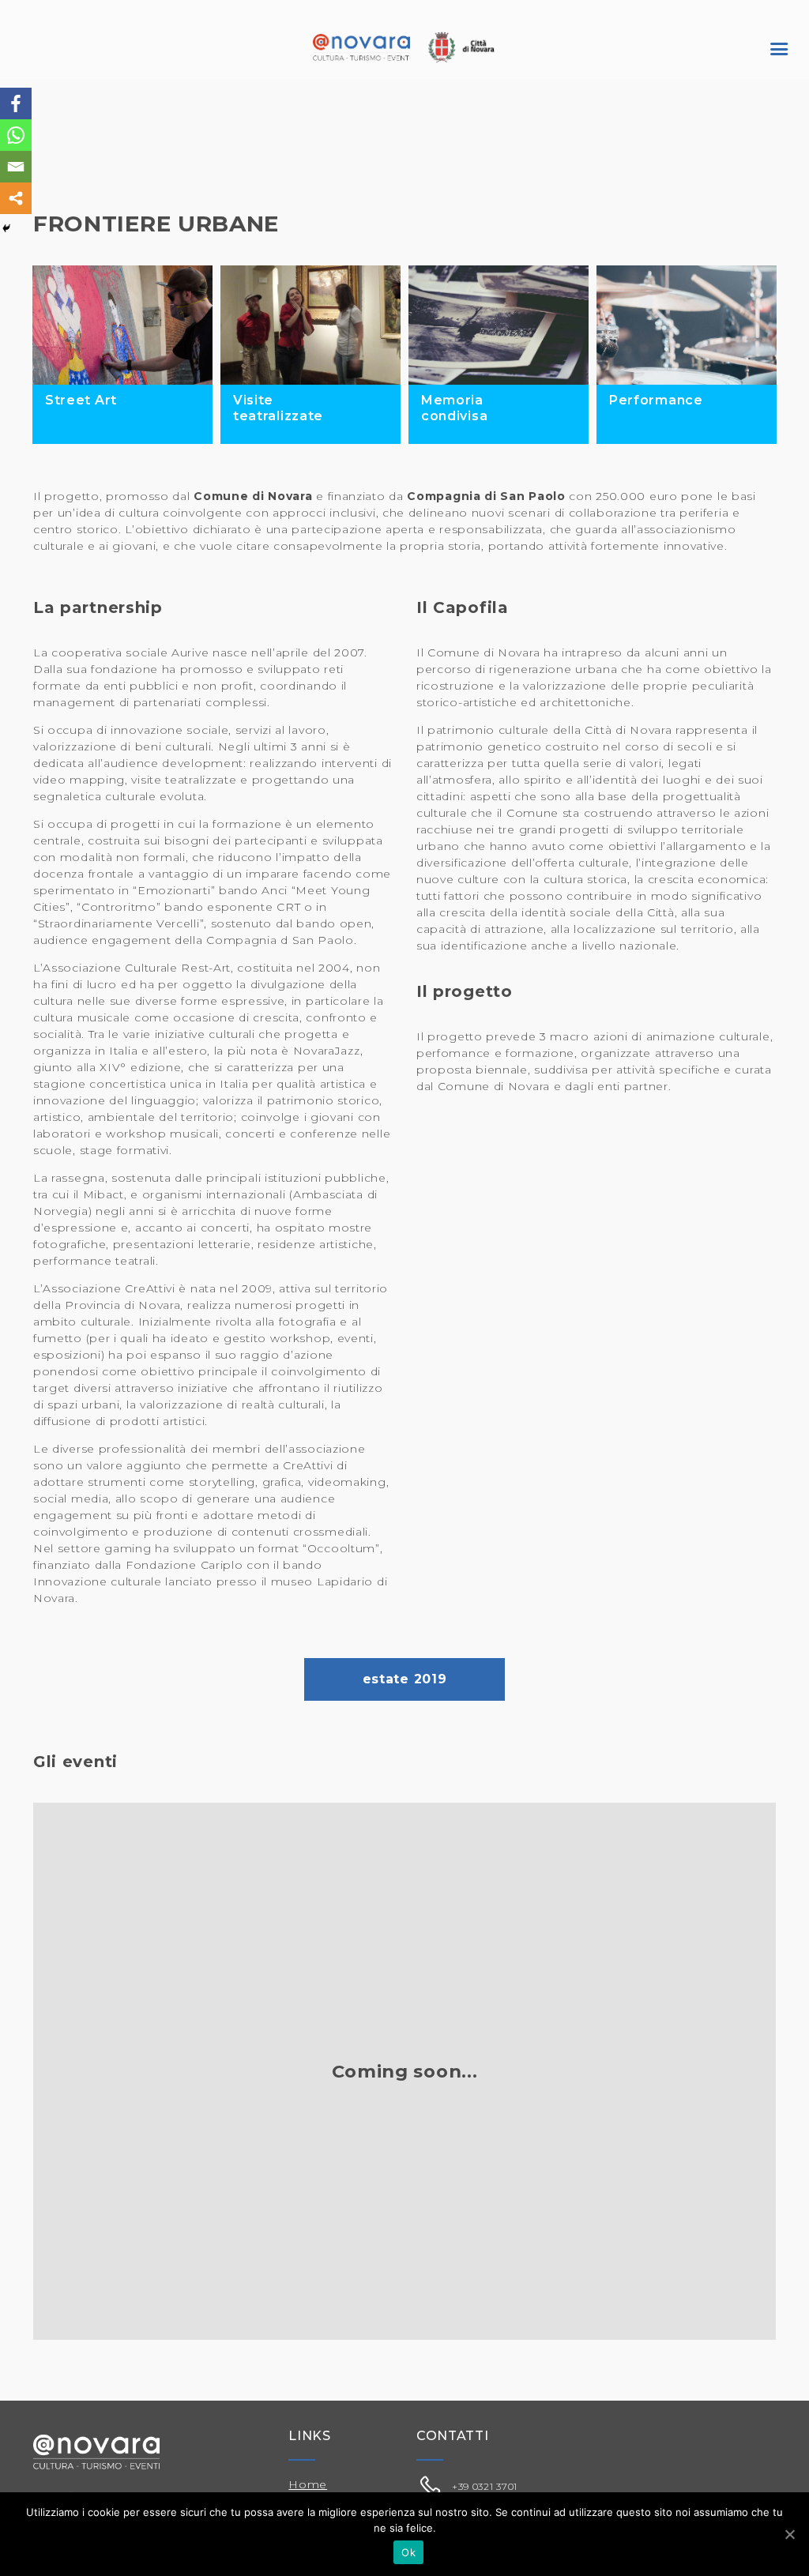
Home (308, 2484)
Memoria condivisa (454, 408)
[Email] (16, 167)
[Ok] (789, 2534)
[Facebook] (16, 103)
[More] (16, 198)
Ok (408, 2552)
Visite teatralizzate (278, 408)
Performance (656, 400)
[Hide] (6, 228)
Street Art (81, 400)
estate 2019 (405, 1679)
